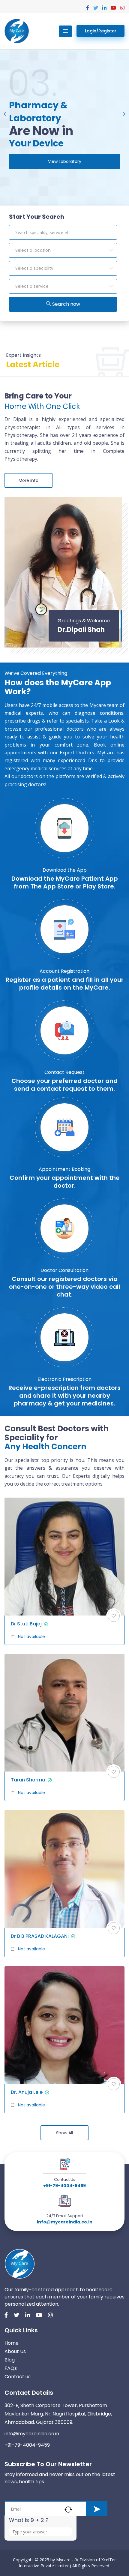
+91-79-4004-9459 (64, 2186)
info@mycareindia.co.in (65, 2222)
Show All (64, 2133)
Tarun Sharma (28, 1780)
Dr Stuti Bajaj (26, 1624)
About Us (15, 2351)
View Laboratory (65, 161)
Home (12, 2343)
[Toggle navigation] (65, 31)
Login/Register (101, 31)
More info (28, 480)
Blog (10, 2360)
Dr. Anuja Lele (27, 2092)
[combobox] (63, 250)
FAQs (11, 2368)
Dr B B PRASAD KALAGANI (40, 1936)
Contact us (18, 2377)
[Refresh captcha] (68, 2510)
